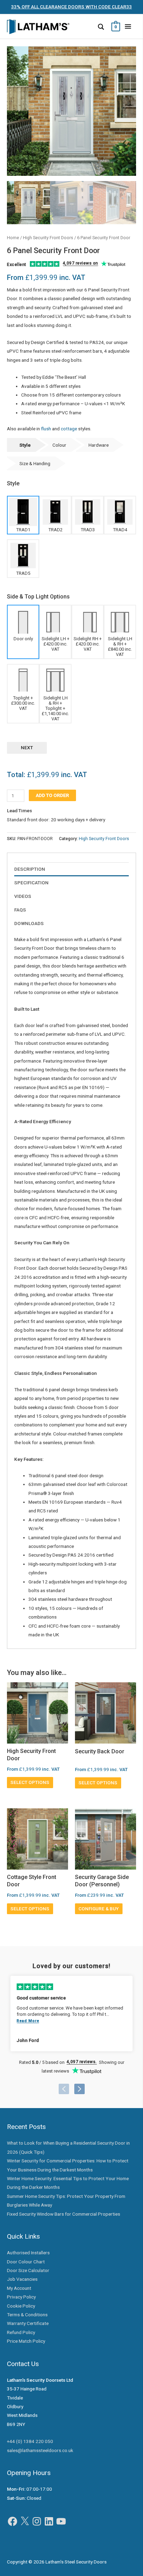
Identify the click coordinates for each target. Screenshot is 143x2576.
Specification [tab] (31, 883)
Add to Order (52, 795)
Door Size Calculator (28, 2270)
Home (13, 238)
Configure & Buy (99, 1909)
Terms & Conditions (27, 2315)
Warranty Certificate (28, 2323)
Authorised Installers (28, 2253)
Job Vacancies (22, 2279)
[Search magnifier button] (101, 27)
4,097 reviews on (81, 263)
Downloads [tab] (29, 923)
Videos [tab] (23, 896)
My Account (19, 2288)
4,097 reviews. (82, 2062)
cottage (69, 429)
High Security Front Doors (48, 238)
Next (27, 747)
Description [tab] (30, 869)
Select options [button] (30, 1782)
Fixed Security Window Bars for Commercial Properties (64, 2214)
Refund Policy (21, 2332)
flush (46, 429)
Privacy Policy (21, 2297)
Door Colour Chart (26, 2262)
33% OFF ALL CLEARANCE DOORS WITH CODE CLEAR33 (71, 7)
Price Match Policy (26, 2341)
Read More (28, 2021)
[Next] (79, 2089)
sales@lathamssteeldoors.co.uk (40, 2450)
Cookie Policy (21, 2306)
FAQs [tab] (20, 910)
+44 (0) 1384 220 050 (30, 2441)
